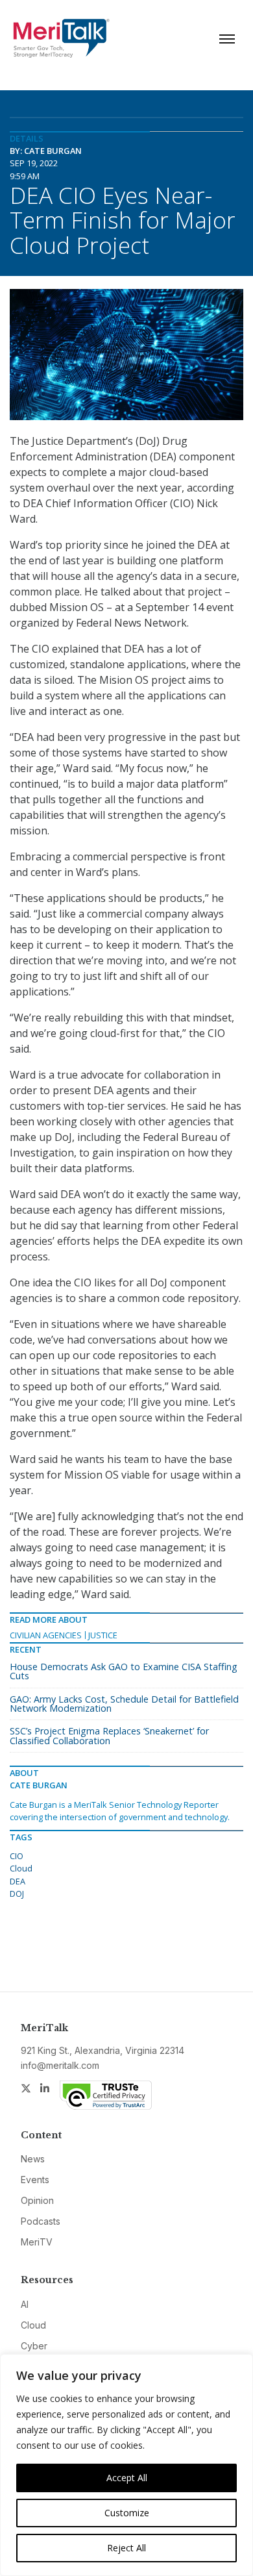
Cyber (34, 2346)
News (33, 2159)
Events (35, 2180)
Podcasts (41, 2221)
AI (25, 2304)
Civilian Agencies (46, 1635)
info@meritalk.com (60, 2065)
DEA (18, 1881)
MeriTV (37, 2242)
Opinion (37, 2200)
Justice (103, 1635)
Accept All (127, 2478)
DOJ (17, 1894)
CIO (17, 1856)
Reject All (126, 2548)
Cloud (21, 1868)
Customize (127, 2513)
